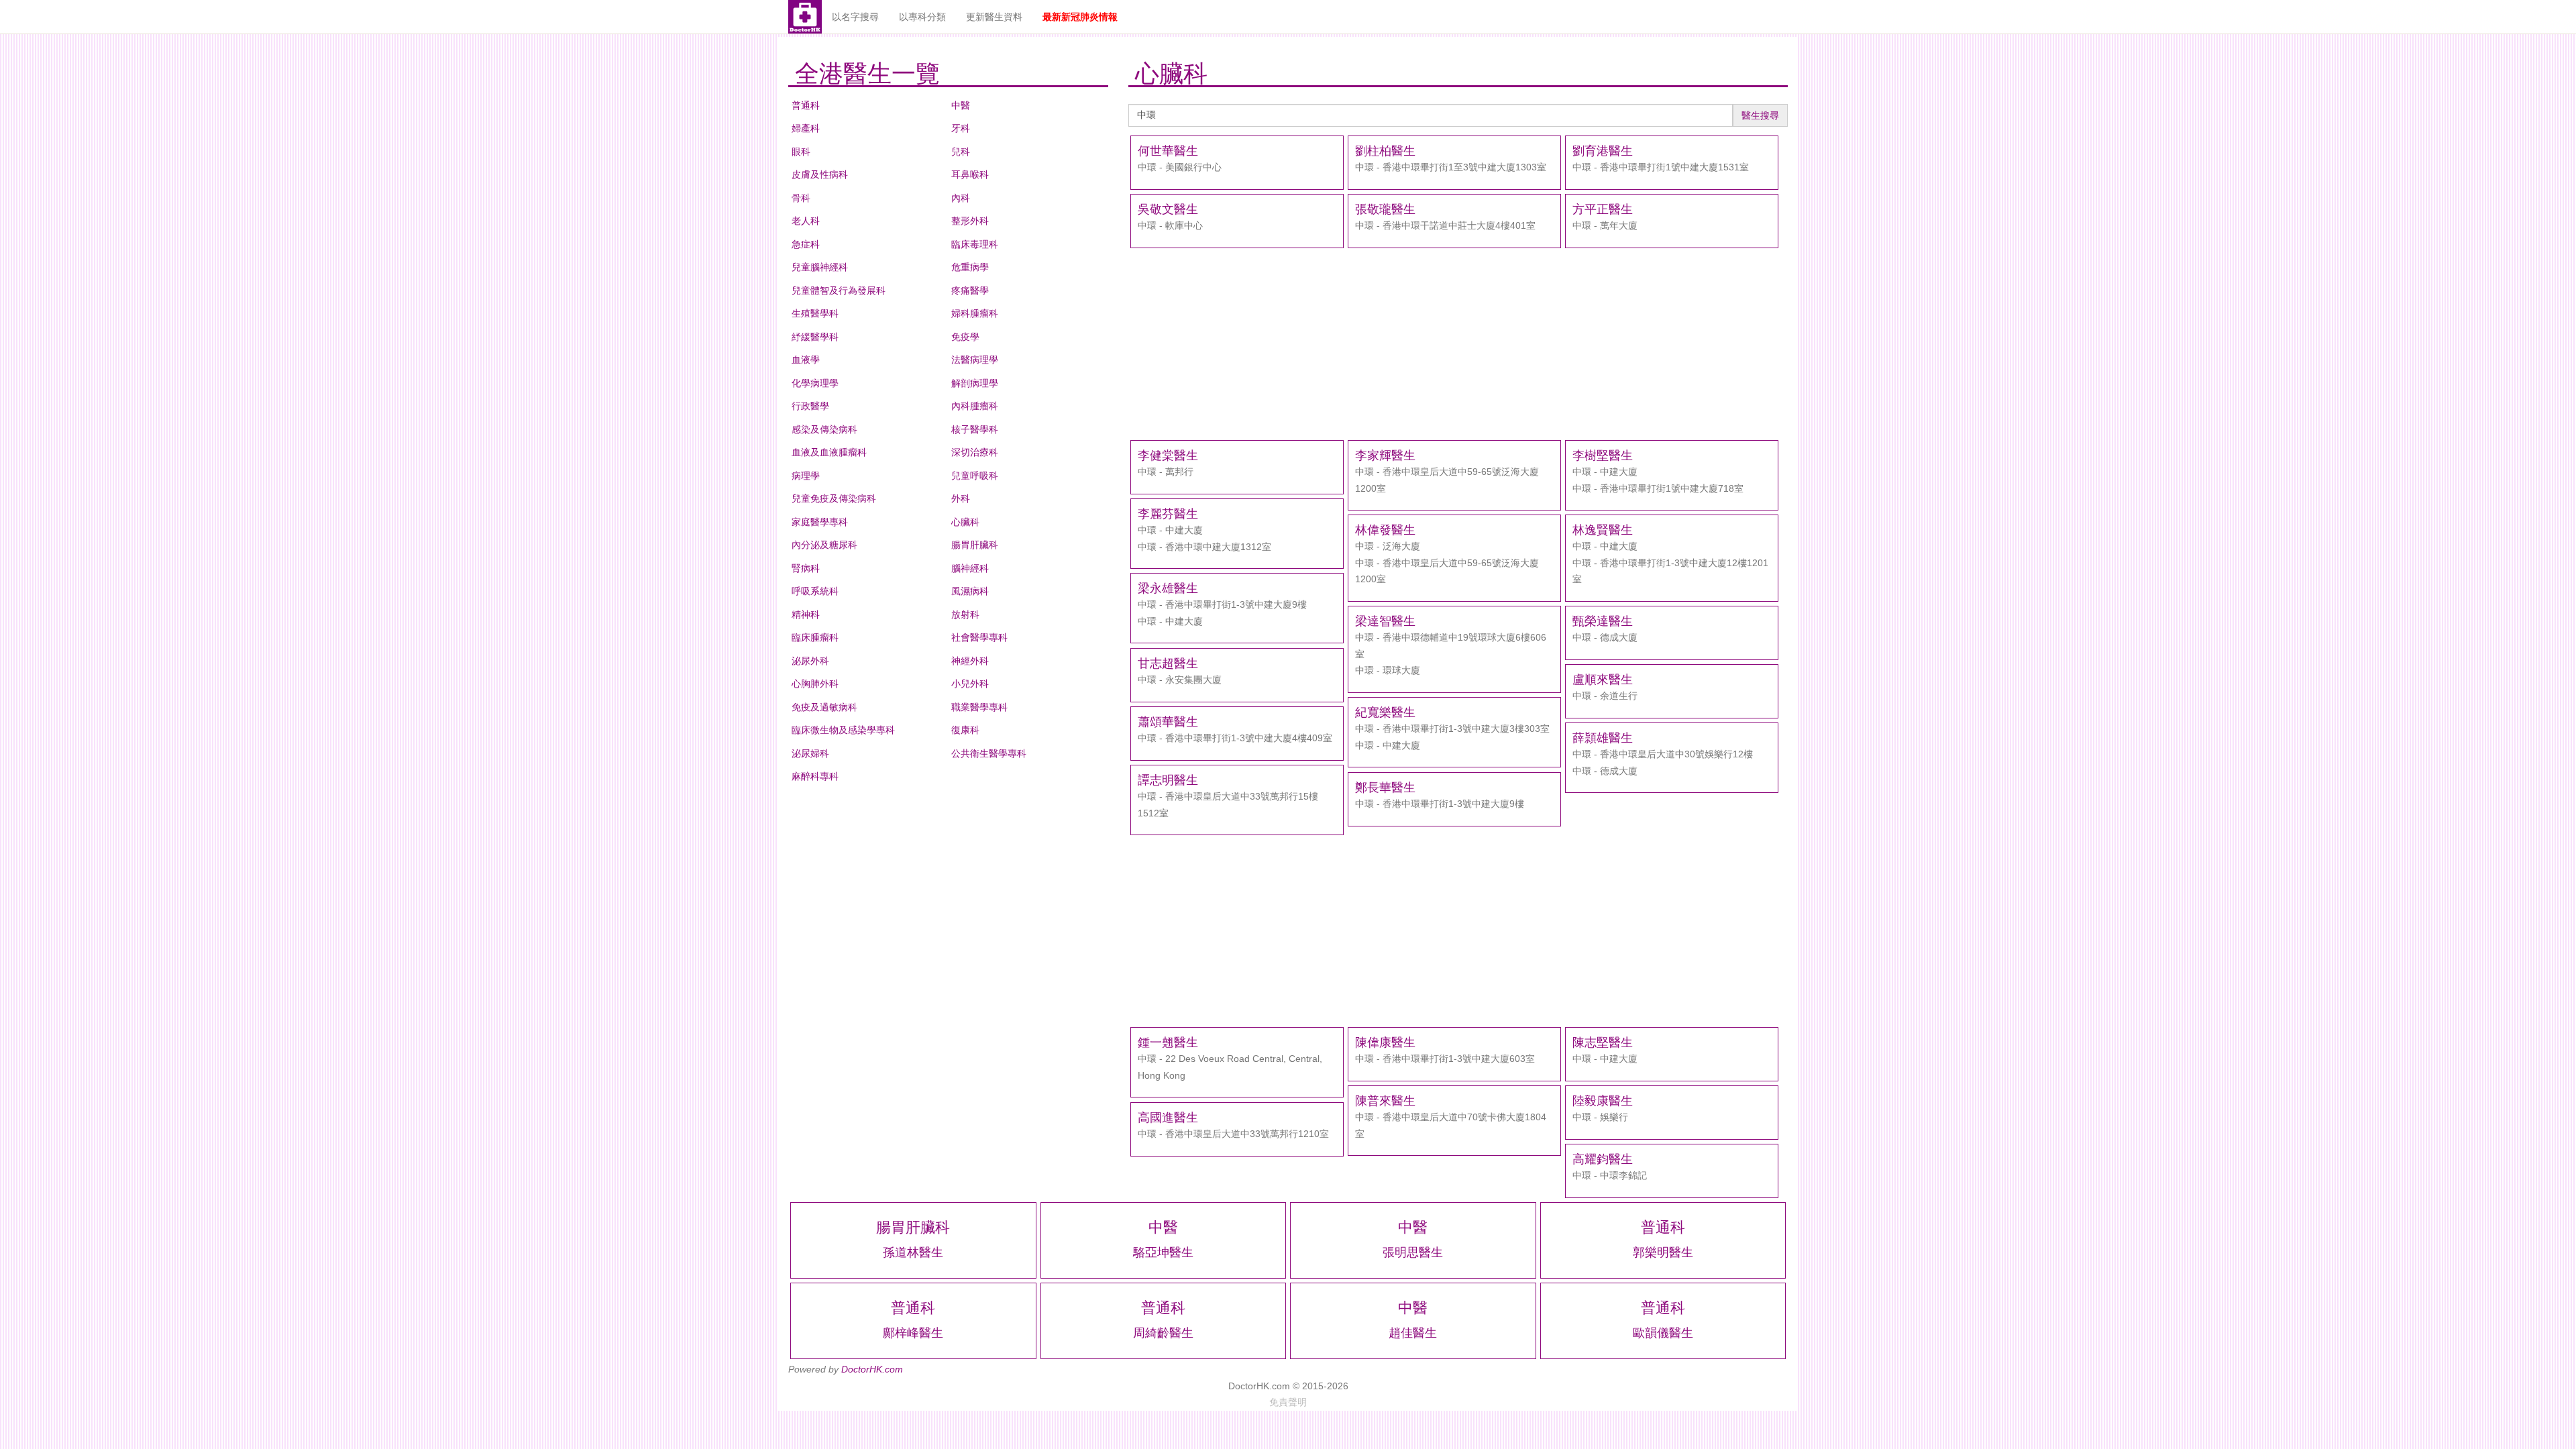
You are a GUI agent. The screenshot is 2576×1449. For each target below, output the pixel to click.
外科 (961, 498)
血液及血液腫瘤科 (829, 452)
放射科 (965, 614)
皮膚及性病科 (820, 174)
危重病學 (970, 267)
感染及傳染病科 (824, 429)
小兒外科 (970, 684)
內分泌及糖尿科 (824, 545)
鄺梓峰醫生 (913, 1333)
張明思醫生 (1413, 1252)
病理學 (806, 476)
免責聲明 (1288, 1402)
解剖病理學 (975, 383)
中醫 (961, 105)
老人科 (806, 221)
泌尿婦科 (810, 753)
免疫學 (965, 337)
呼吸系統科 (815, 591)
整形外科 (970, 221)
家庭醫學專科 (820, 522)
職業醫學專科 (979, 707)
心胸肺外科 (815, 684)
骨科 (801, 198)
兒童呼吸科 (975, 476)
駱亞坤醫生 (1163, 1252)
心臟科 (965, 522)
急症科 (806, 244)
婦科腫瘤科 (975, 313)
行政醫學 (810, 406)
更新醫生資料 (994, 17)
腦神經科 (970, 568)
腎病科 (806, 568)
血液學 (806, 360)
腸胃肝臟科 (975, 545)
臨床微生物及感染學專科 (843, 730)
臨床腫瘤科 (815, 637)
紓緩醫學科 (815, 337)
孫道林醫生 (913, 1252)
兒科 (961, 152)
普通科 (806, 105)
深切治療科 (975, 452)
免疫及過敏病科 (824, 707)
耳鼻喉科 (970, 174)
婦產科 (806, 128)
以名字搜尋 (855, 17)
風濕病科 (970, 591)
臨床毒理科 (975, 244)
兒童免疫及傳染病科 (834, 498)
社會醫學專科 (979, 637)
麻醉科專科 (815, 776)
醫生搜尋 (1760, 115)
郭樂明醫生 (1663, 1252)
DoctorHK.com (872, 1369)
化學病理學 (815, 383)
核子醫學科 (975, 429)
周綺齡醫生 (1163, 1333)
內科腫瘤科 (975, 406)
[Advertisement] (1458, 344)
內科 (961, 198)
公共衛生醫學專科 (989, 753)
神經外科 (970, 661)
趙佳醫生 (1413, 1333)
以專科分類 (922, 17)
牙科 (961, 128)
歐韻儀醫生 (1663, 1333)
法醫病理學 (975, 360)
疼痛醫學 (970, 290)
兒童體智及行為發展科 (839, 290)
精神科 (806, 614)
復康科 (965, 730)
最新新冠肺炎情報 (1080, 17)
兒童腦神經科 (820, 267)
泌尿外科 (810, 661)
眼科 (801, 152)
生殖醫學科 (815, 313)
